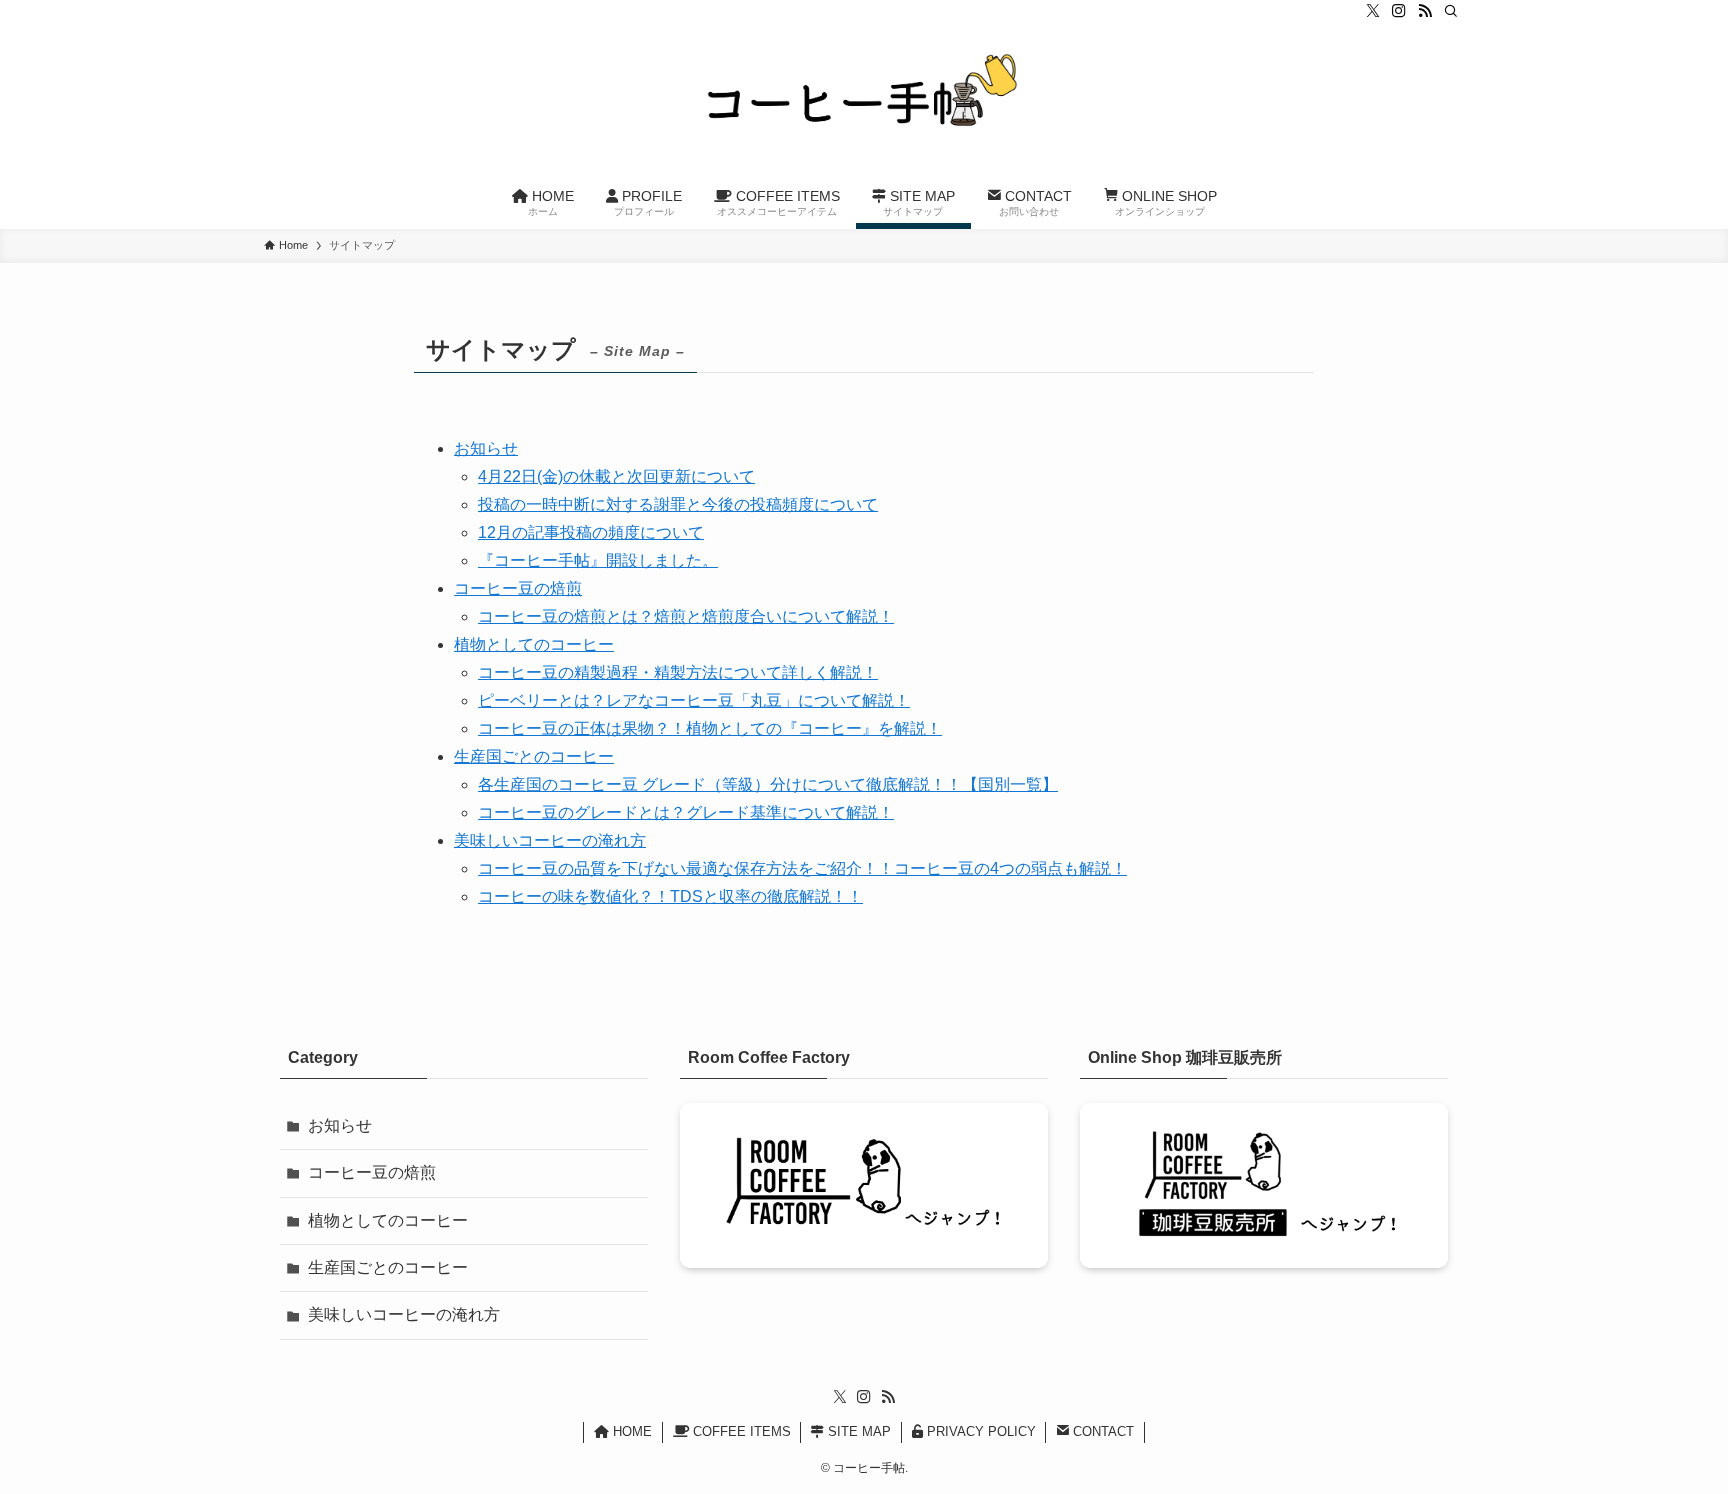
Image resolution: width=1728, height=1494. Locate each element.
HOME (630, 1431)
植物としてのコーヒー (534, 644)
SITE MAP (857, 1431)
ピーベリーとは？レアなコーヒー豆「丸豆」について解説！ (694, 700)
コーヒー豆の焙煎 (518, 588)
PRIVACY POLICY (979, 1431)
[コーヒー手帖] (864, 101)
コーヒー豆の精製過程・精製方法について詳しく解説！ (678, 672)
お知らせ (486, 448)
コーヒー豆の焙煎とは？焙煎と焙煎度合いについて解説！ (686, 616)
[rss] (1425, 11)
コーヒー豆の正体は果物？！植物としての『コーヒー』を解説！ (710, 728)
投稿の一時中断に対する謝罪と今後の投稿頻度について (678, 504)
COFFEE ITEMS (740, 1431)
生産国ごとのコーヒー (534, 756)
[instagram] (1399, 11)
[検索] (1451, 11)
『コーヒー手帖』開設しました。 (598, 560)
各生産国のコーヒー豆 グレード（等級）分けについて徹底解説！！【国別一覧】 (768, 784)
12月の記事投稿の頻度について (591, 532)
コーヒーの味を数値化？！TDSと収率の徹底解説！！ (670, 896)
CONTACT (1101, 1431)
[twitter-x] (1373, 11)
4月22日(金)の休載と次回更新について (616, 476)
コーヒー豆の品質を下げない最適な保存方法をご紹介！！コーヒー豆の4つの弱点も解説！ (802, 868)
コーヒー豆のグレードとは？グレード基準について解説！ (686, 812)
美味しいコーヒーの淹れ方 (550, 840)
